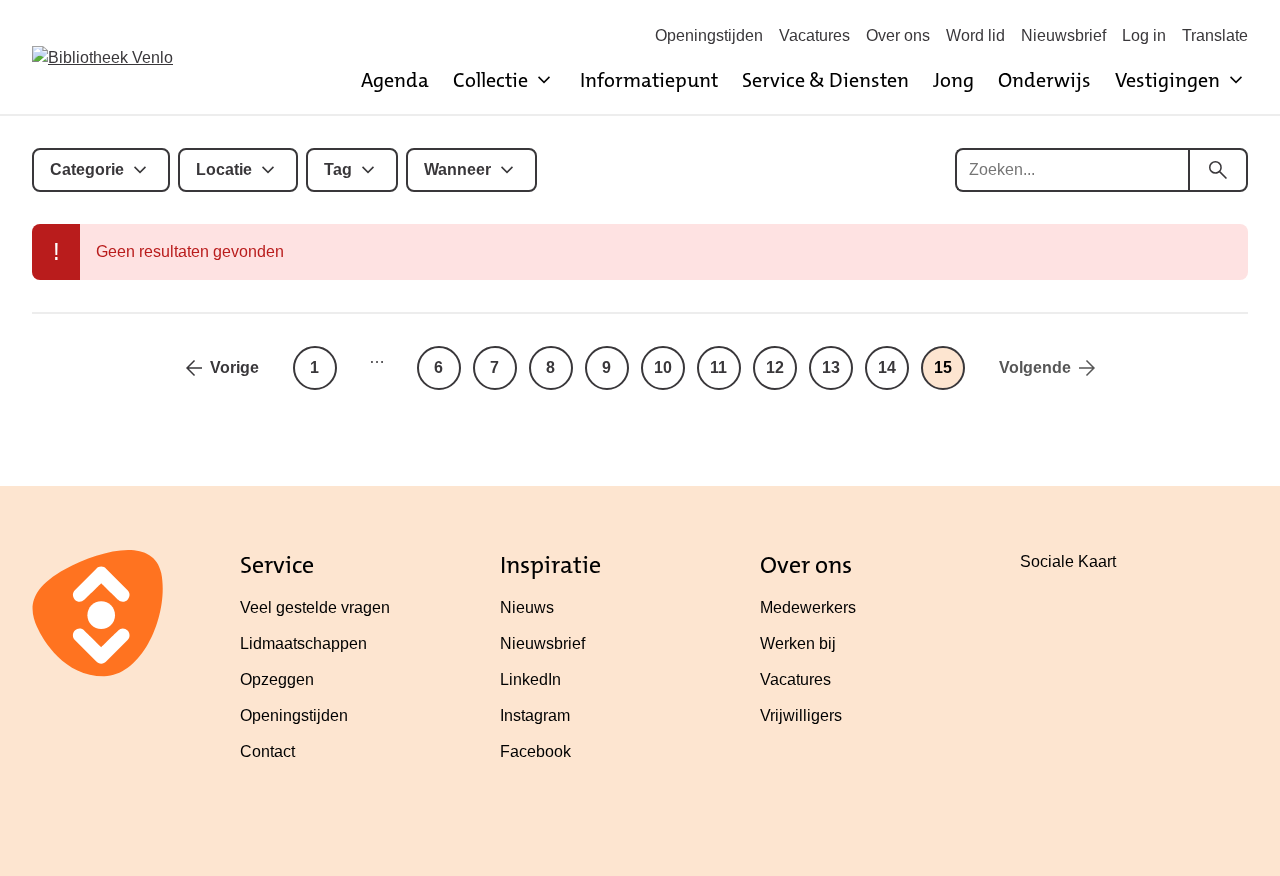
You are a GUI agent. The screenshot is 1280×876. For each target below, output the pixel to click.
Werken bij (798, 643)
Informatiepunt (649, 80)
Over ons (898, 35)
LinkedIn (530, 679)
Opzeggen (277, 679)
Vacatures (814, 35)
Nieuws (527, 607)
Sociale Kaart (1068, 561)
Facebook (535, 751)
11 (718, 367)
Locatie (224, 169)
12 (775, 367)
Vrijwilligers (801, 715)
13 (831, 367)
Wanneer (457, 169)
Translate (1215, 35)
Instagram (535, 715)
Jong (953, 80)
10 (663, 367)
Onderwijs (1044, 80)
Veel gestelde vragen (315, 607)
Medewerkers (808, 607)
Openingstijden (709, 35)
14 (887, 367)
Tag (338, 169)
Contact (267, 751)
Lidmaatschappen (303, 643)
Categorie (87, 169)
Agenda (395, 80)
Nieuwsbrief (1063, 35)
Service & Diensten (825, 80)
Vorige (234, 367)
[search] (1218, 170)
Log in (1144, 35)
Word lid (975, 35)
